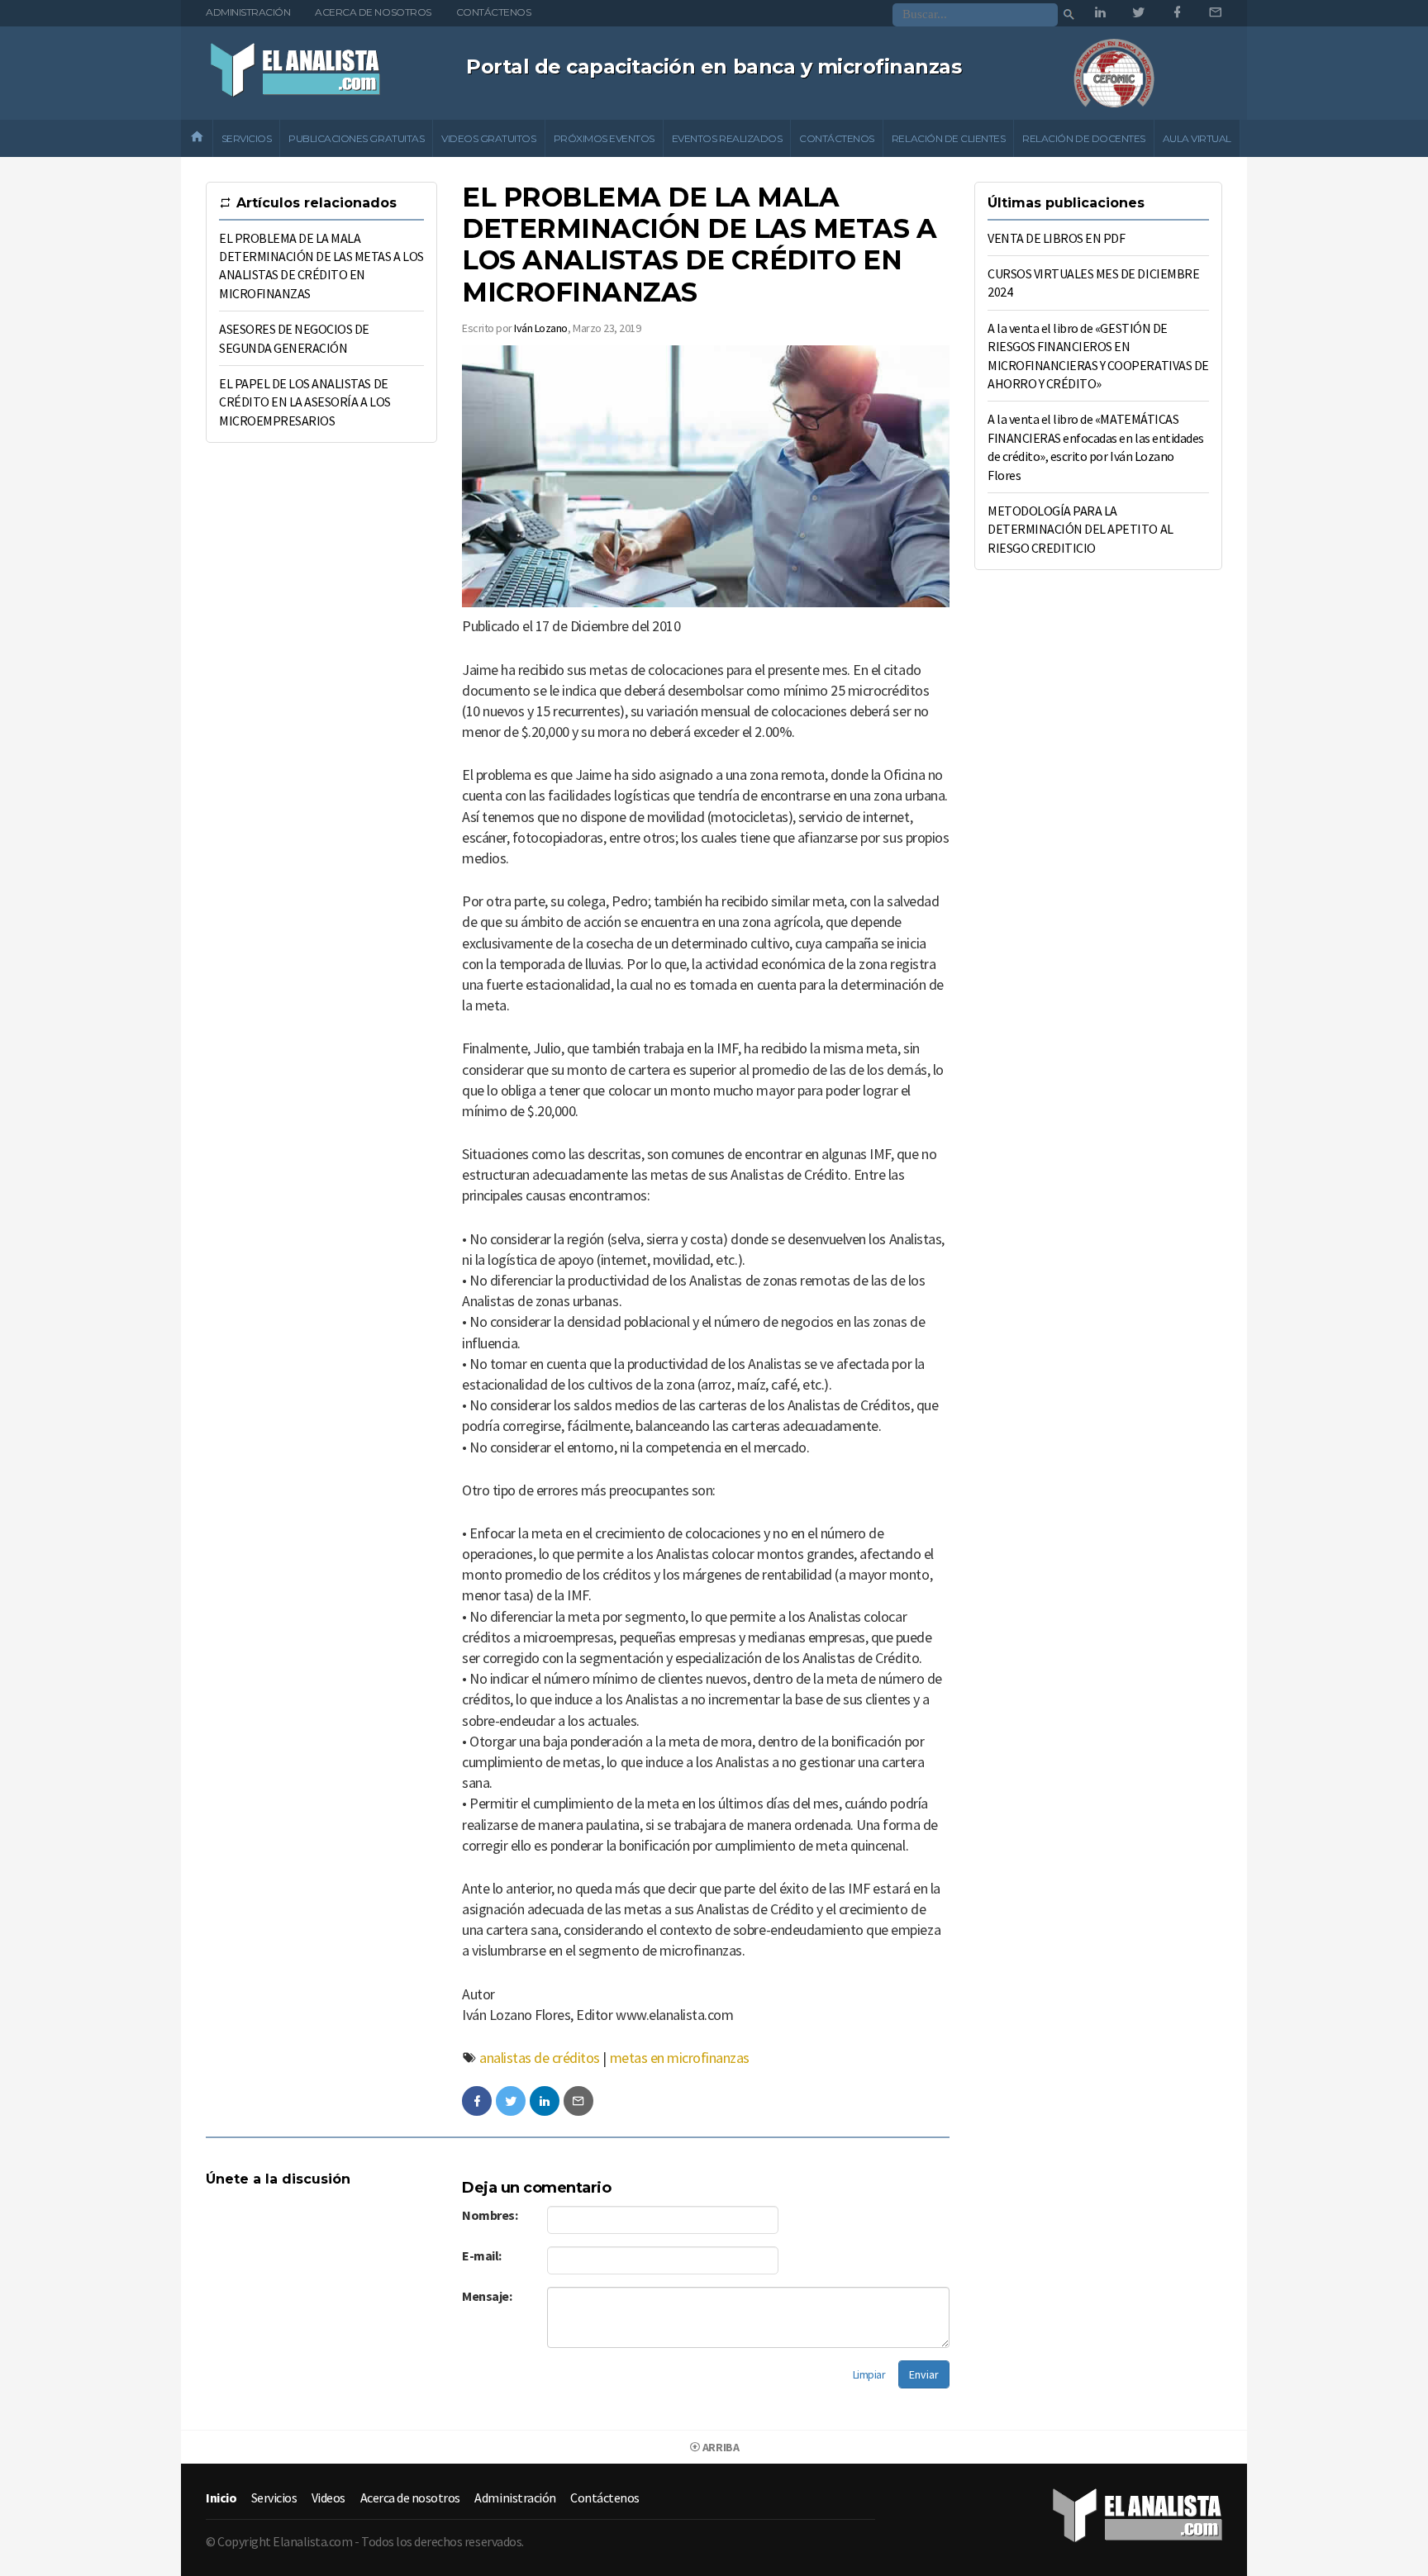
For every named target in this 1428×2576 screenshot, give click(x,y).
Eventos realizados (727, 138)
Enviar (924, 2374)
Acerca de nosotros (373, 12)
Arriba (719, 2447)
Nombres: (490, 2215)
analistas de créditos (540, 2058)
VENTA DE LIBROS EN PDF (1056, 238)
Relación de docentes (1083, 138)
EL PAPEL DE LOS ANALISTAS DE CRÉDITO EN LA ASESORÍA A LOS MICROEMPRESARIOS (305, 402)
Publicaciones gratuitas (356, 138)
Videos (328, 2498)
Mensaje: (487, 2296)
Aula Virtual (1197, 138)
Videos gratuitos (488, 138)
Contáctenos (494, 12)
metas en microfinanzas (680, 2058)
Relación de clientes (948, 138)
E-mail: (482, 2255)
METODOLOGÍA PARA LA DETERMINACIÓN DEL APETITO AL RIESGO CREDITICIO (1081, 529)
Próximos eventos (604, 138)
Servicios (247, 138)
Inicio (221, 2498)
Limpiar (869, 2374)
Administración (248, 12)
